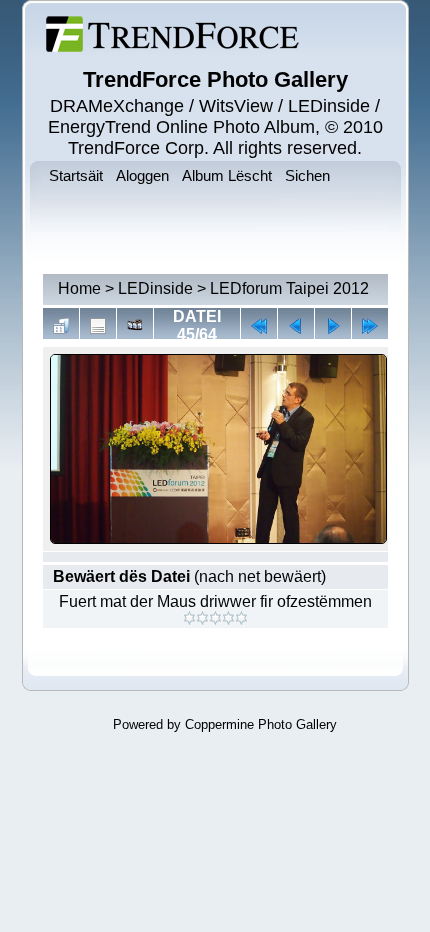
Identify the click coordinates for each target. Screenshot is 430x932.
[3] (215, 618)
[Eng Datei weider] (296, 326)
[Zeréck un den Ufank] (259, 326)
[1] (189, 618)
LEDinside (155, 288)
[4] (228, 618)
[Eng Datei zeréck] (333, 326)
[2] (202, 618)
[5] (241, 618)
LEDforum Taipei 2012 (289, 288)
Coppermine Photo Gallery (261, 724)
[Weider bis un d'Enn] (370, 326)
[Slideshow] (135, 326)
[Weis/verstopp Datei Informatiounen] (98, 326)
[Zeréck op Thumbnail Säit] (61, 326)
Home (79, 288)
